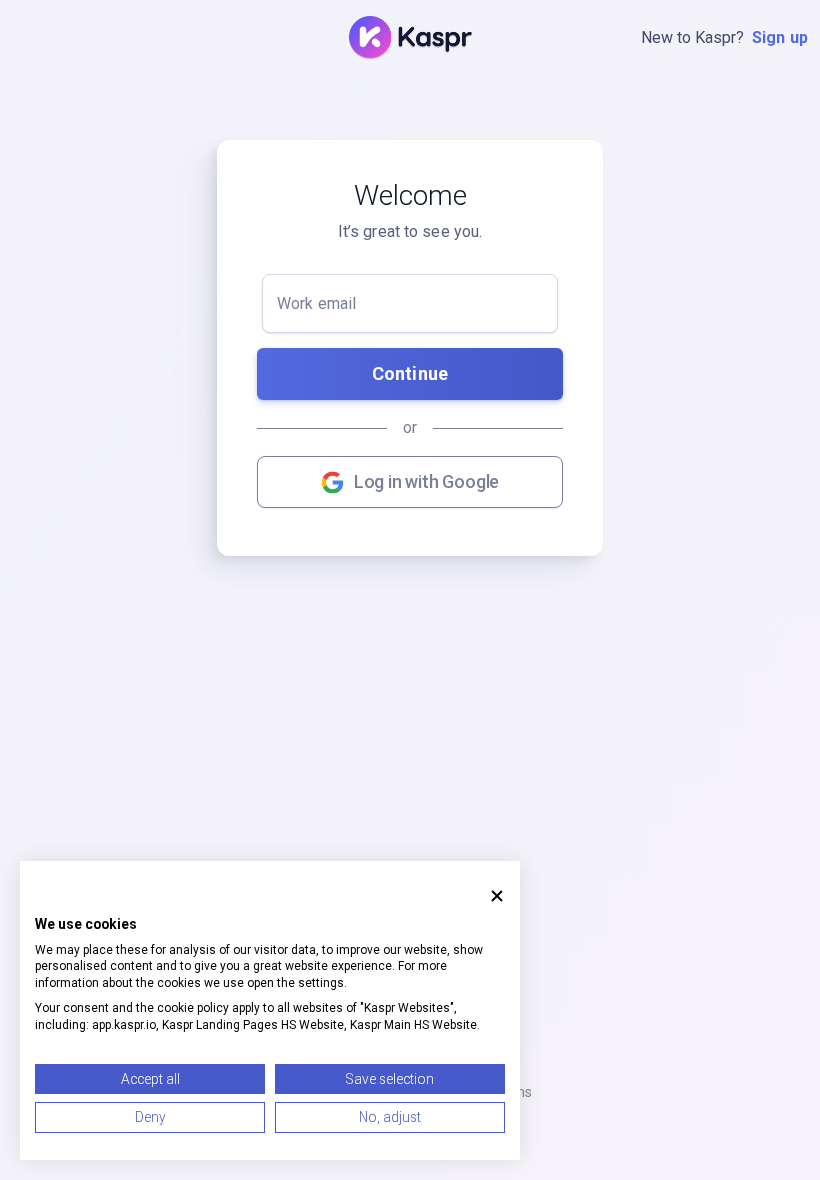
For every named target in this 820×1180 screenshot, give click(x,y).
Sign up (780, 37)
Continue (410, 373)
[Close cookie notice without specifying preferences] (497, 895)
